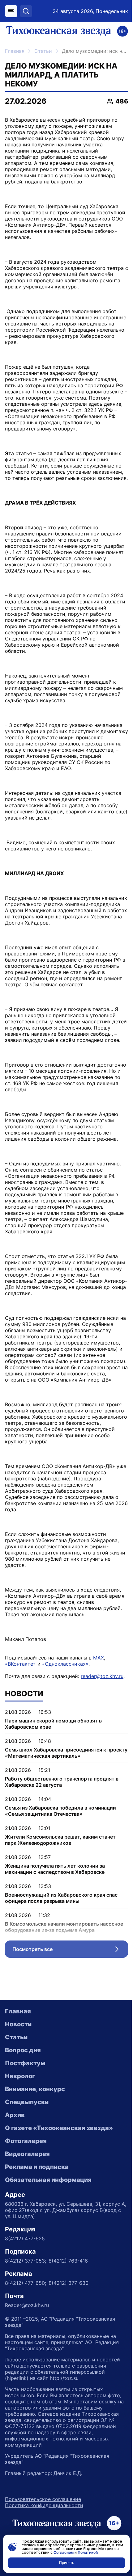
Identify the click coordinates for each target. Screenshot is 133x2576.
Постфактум (25, 2063)
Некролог (20, 2076)
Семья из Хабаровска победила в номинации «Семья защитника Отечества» (60, 1811)
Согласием (64, 2552)
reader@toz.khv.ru (102, 1676)
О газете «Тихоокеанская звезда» (59, 2128)
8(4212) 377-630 (69, 2283)
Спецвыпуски (27, 2102)
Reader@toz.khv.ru (27, 2305)
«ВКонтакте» (20, 1664)
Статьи (43, 51)
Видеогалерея (27, 2154)
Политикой (88, 2552)
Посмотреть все (70, 1951)
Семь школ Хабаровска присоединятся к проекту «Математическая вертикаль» (66, 1753)
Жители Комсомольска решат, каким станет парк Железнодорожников (60, 1840)
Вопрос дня (23, 2050)
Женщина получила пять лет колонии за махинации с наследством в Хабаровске (55, 1869)
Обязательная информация (48, 2180)
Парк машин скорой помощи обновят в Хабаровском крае (53, 1724)
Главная (15, 51)
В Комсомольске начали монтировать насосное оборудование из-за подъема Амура (64, 1927)
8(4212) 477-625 (25, 2238)
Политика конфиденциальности (44, 2505)
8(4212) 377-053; (26, 2261)
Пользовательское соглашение (43, 2499)
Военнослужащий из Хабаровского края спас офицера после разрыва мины (61, 1898)
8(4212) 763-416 (68, 2261)
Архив (15, 2115)
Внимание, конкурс (35, 2089)
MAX (99, 1658)
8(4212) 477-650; (26, 2283)
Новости (18, 2024)
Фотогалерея (26, 2141)
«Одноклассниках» (65, 1664)
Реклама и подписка (37, 2167)
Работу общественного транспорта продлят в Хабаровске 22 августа (62, 1782)
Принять (67, 2563)
